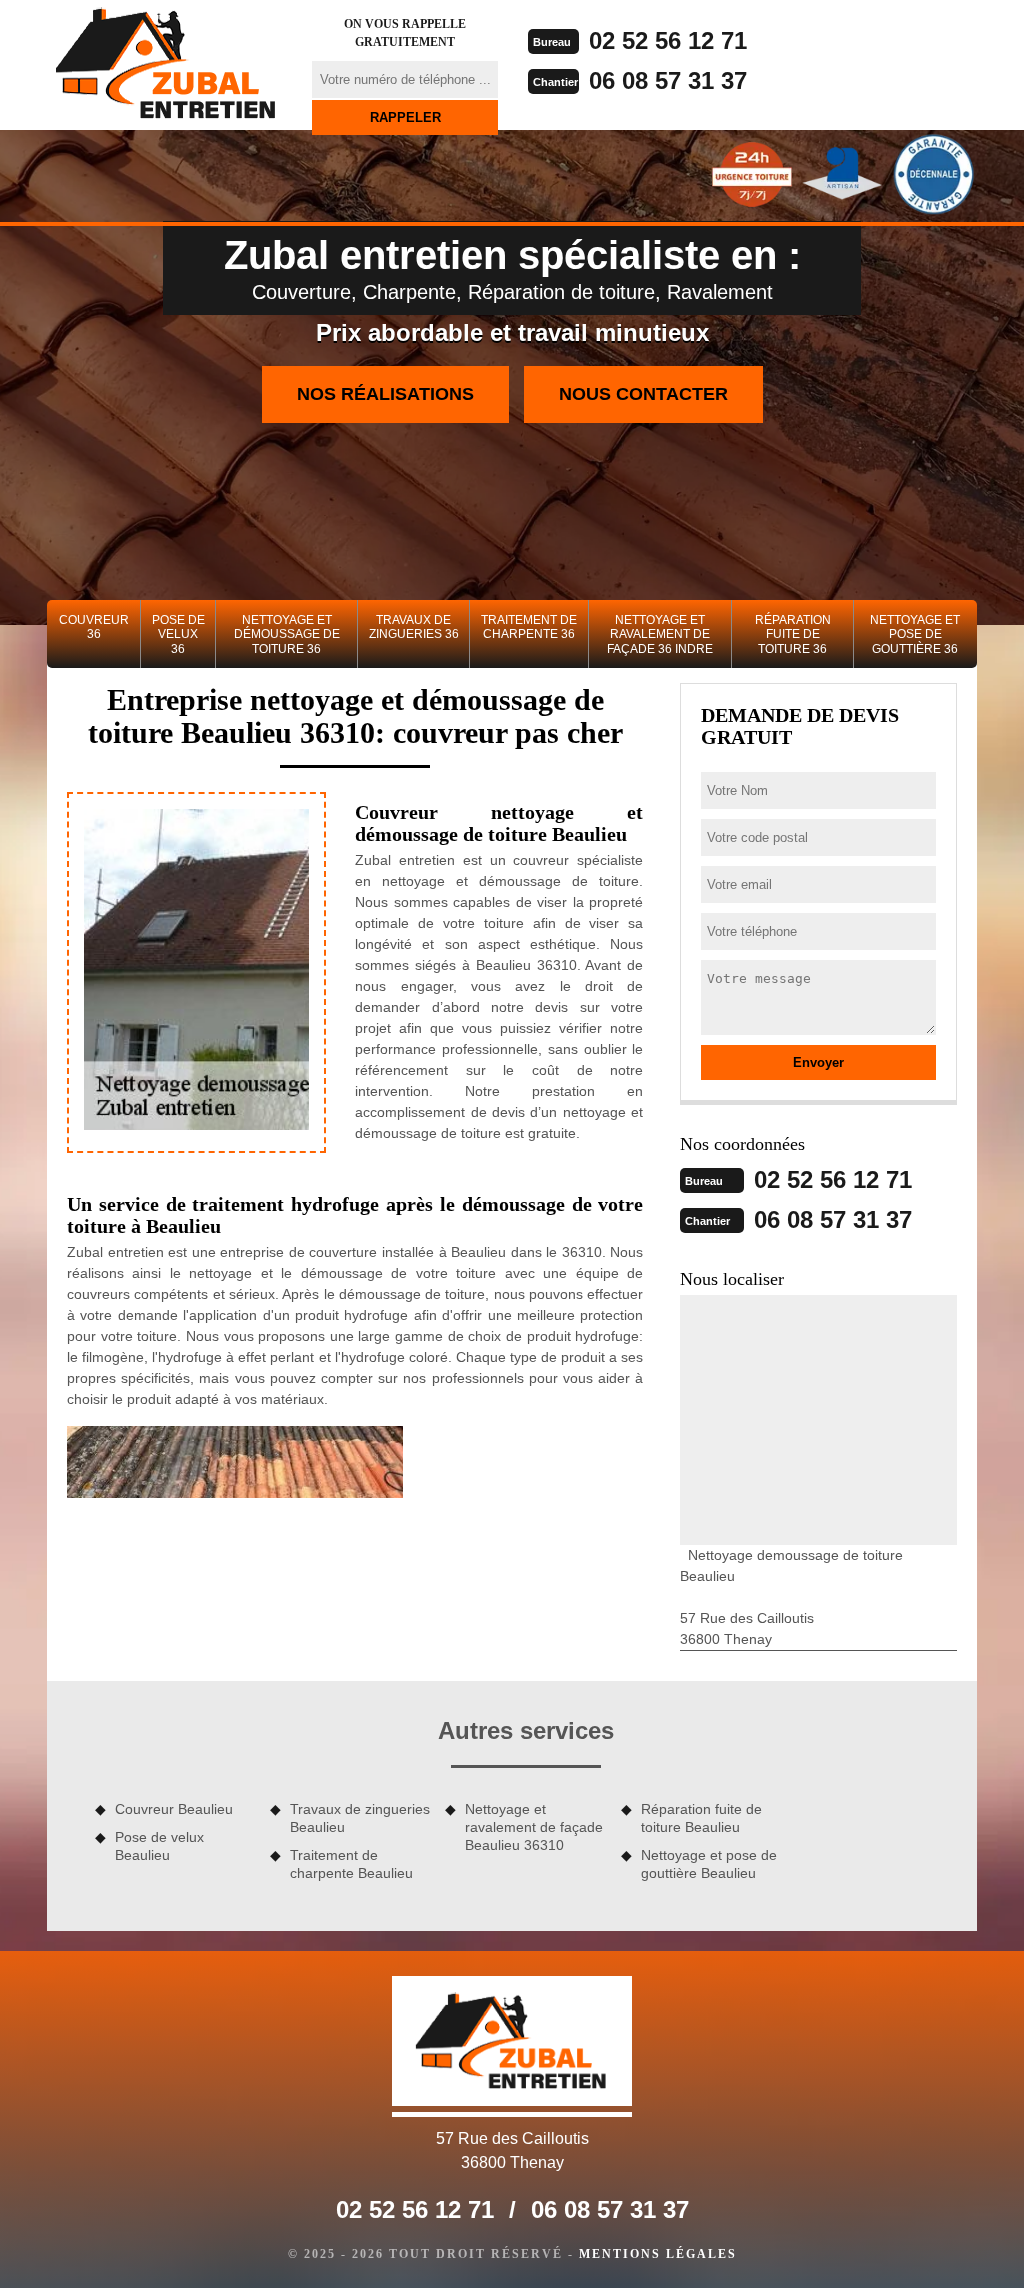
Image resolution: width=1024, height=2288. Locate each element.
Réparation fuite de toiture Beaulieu (701, 1818)
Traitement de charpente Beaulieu (351, 1864)
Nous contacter (643, 394)
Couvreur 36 (94, 627)
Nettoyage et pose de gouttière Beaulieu (709, 1864)
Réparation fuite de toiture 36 (793, 634)
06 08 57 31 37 (668, 80)
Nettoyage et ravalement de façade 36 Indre (660, 634)
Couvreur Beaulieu (174, 1809)
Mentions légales (658, 2254)
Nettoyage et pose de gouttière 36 (915, 634)
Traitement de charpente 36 (529, 627)
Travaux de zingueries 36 (414, 627)
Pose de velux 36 (178, 634)
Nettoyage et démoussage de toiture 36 (287, 634)
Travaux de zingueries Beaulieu (360, 1818)
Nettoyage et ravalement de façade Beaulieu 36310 (534, 1827)
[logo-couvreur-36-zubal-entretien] (167, 65)
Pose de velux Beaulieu (159, 1846)
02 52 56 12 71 (668, 40)
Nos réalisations (385, 394)
